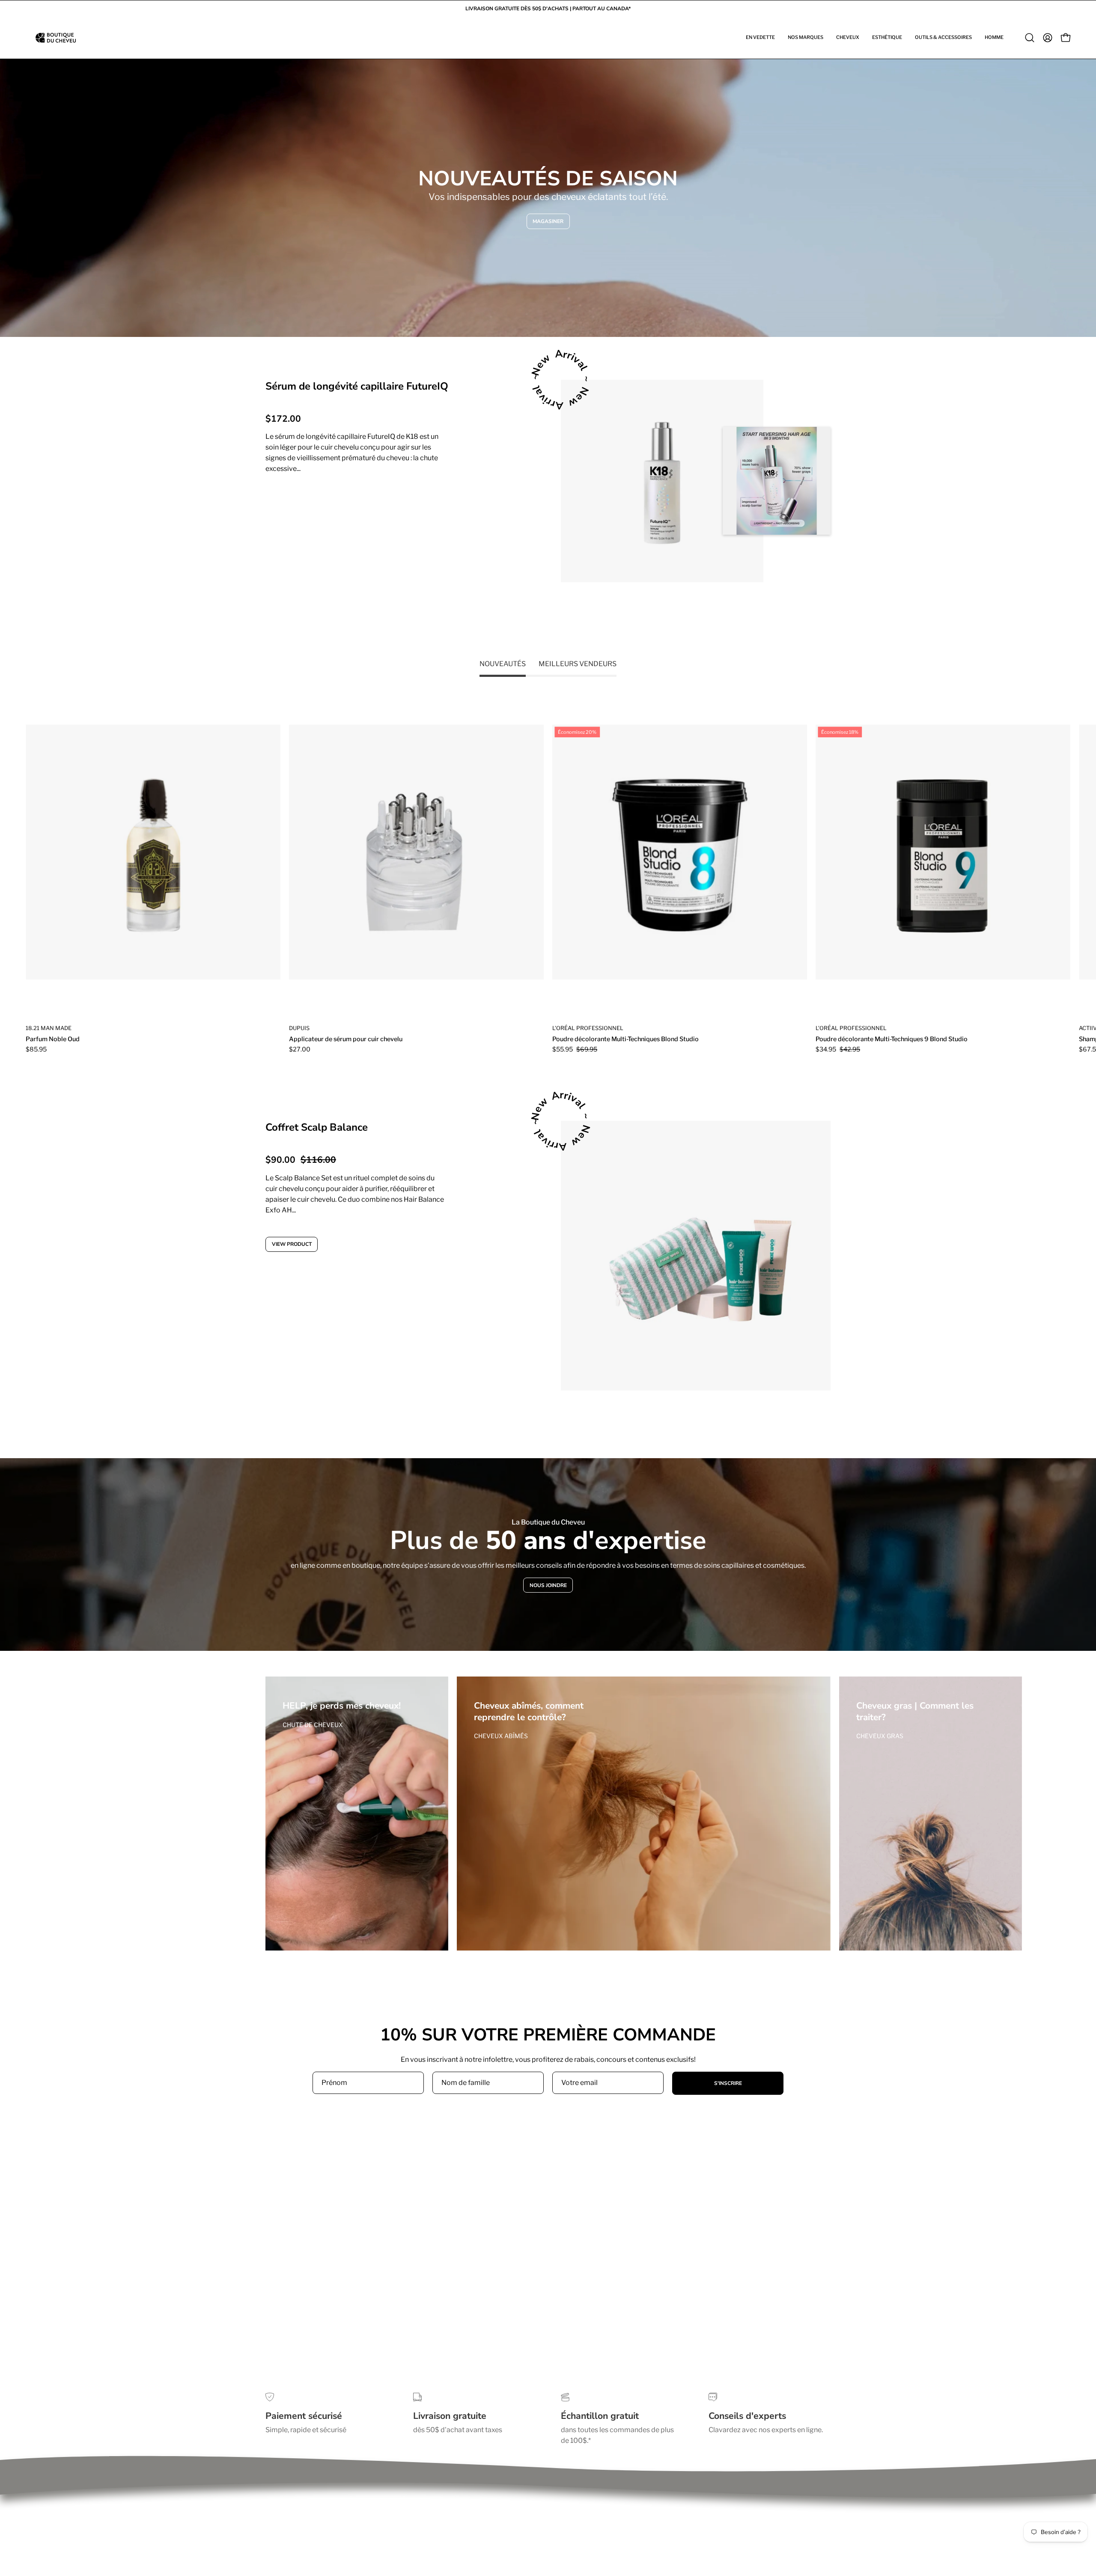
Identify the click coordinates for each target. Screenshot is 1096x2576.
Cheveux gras (880, 1736)
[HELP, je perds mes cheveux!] (357, 1814)
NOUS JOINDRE (548, 1585)
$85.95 (36, 1049)
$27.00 (300, 1049)
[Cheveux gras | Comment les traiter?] (931, 1814)
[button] (760, 38)
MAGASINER (548, 221)
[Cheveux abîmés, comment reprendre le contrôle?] (644, 1814)
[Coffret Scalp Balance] (696, 1256)
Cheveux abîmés (501, 1736)
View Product (298, 503)
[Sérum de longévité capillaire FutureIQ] (662, 481)
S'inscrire (728, 2083)
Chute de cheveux (313, 1725)
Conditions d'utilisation (302, 2501)
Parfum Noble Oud (53, 1039)
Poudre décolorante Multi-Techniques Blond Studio (625, 1039)
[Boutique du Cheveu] (56, 38)
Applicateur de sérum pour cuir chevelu (346, 1039)
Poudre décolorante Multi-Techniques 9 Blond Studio (892, 1039)
